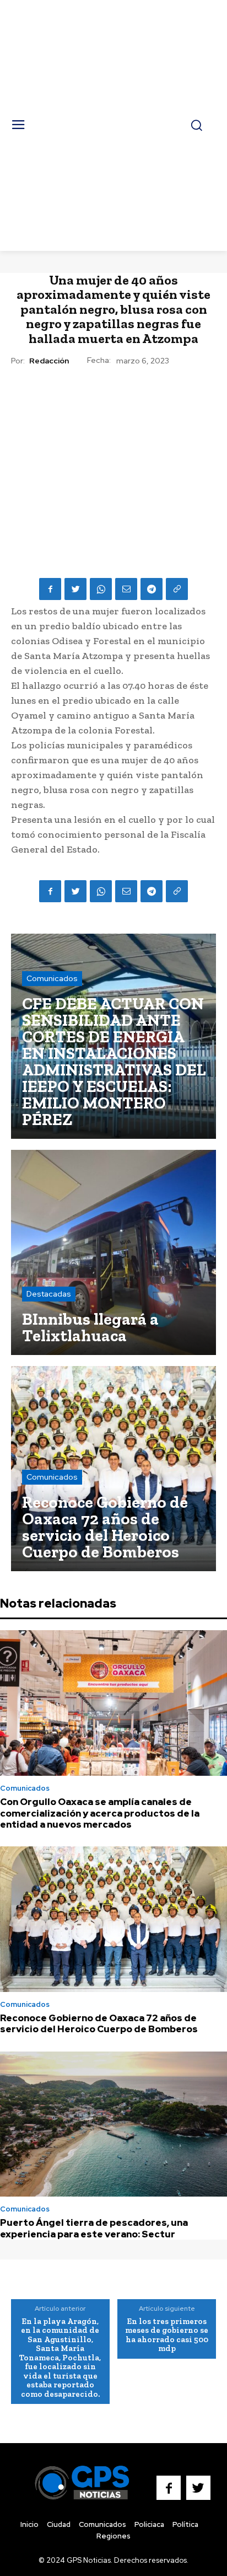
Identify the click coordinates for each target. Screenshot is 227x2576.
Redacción (49, 361)
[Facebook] (50, 589)
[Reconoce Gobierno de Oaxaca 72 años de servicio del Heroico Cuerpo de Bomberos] (113, 1469)
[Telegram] (152, 589)
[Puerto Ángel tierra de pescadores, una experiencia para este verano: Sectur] (113, 2124)
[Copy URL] (177, 589)
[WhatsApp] (101, 589)
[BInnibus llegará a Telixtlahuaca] (113, 1252)
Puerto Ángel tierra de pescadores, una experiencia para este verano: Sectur (94, 2228)
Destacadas (49, 1294)
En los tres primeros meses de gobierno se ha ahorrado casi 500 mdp (167, 2335)
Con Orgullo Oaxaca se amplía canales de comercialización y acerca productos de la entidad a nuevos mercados (100, 1813)
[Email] (126, 589)
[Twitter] (75, 589)
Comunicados (52, 978)
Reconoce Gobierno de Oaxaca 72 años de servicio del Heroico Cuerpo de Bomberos (99, 2023)
